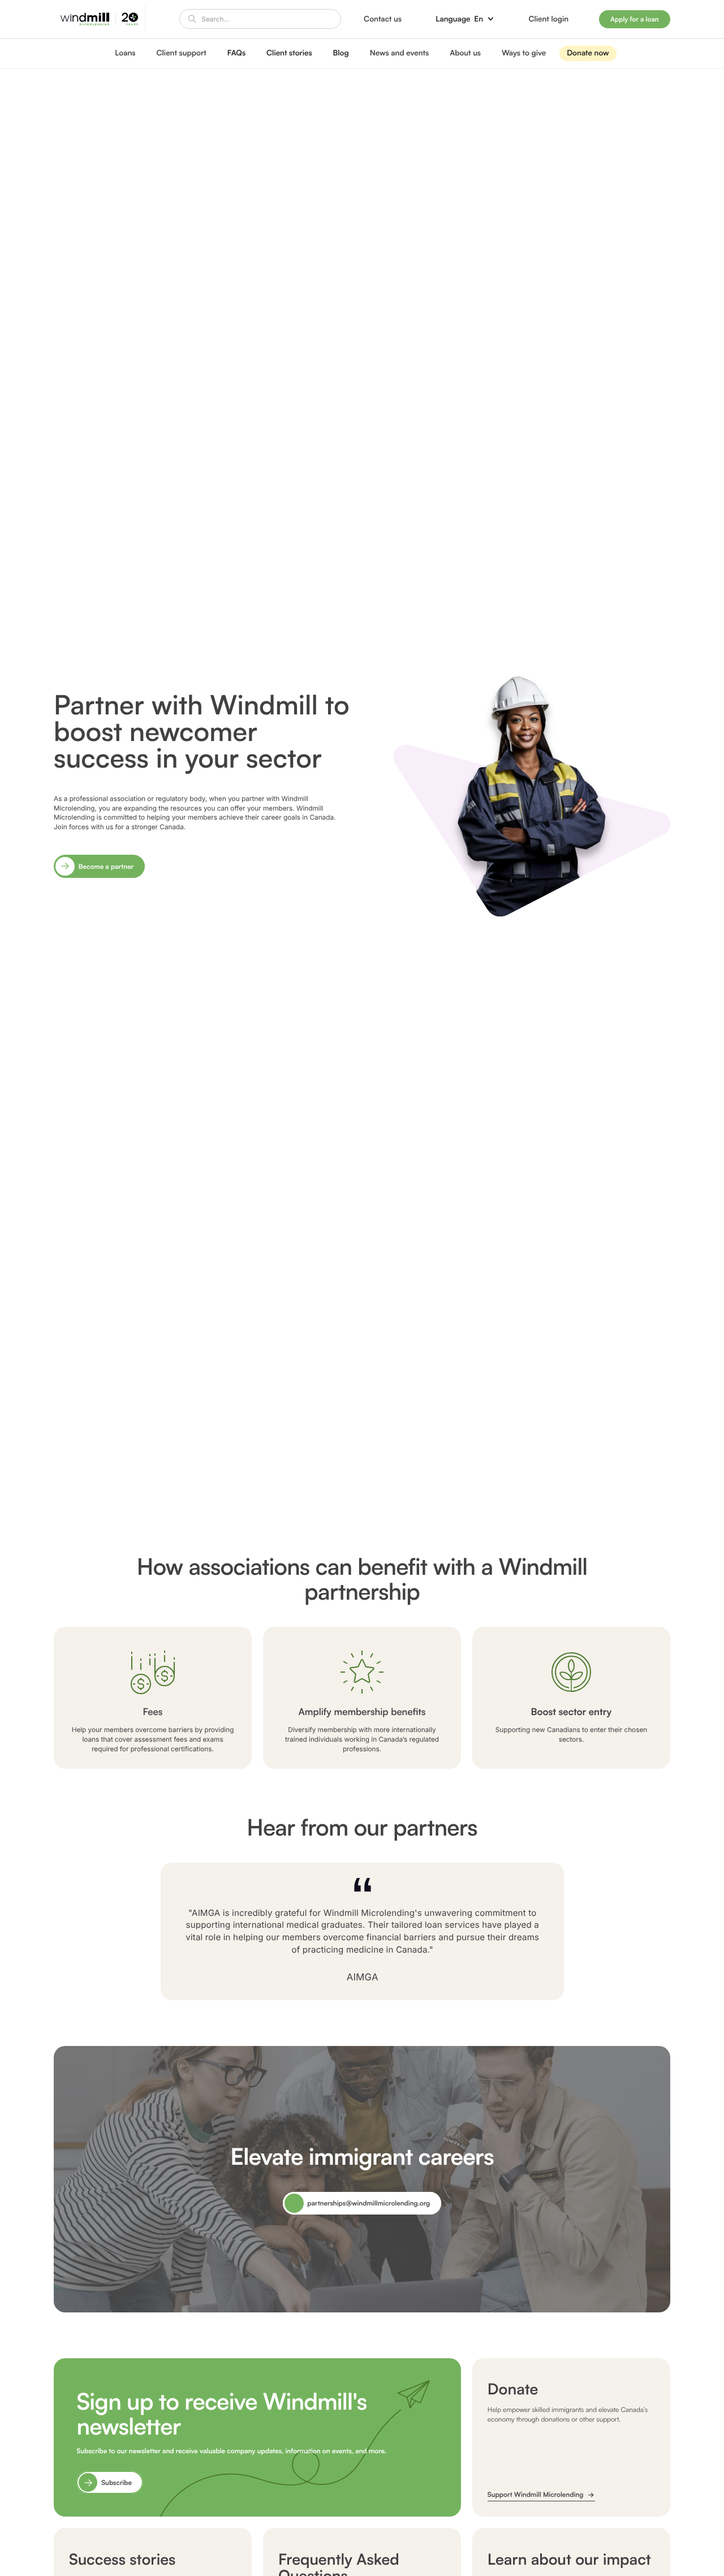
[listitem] (362, 785)
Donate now (588, 53)
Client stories (289, 53)
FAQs (236, 53)
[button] (465, 19)
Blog (341, 53)
